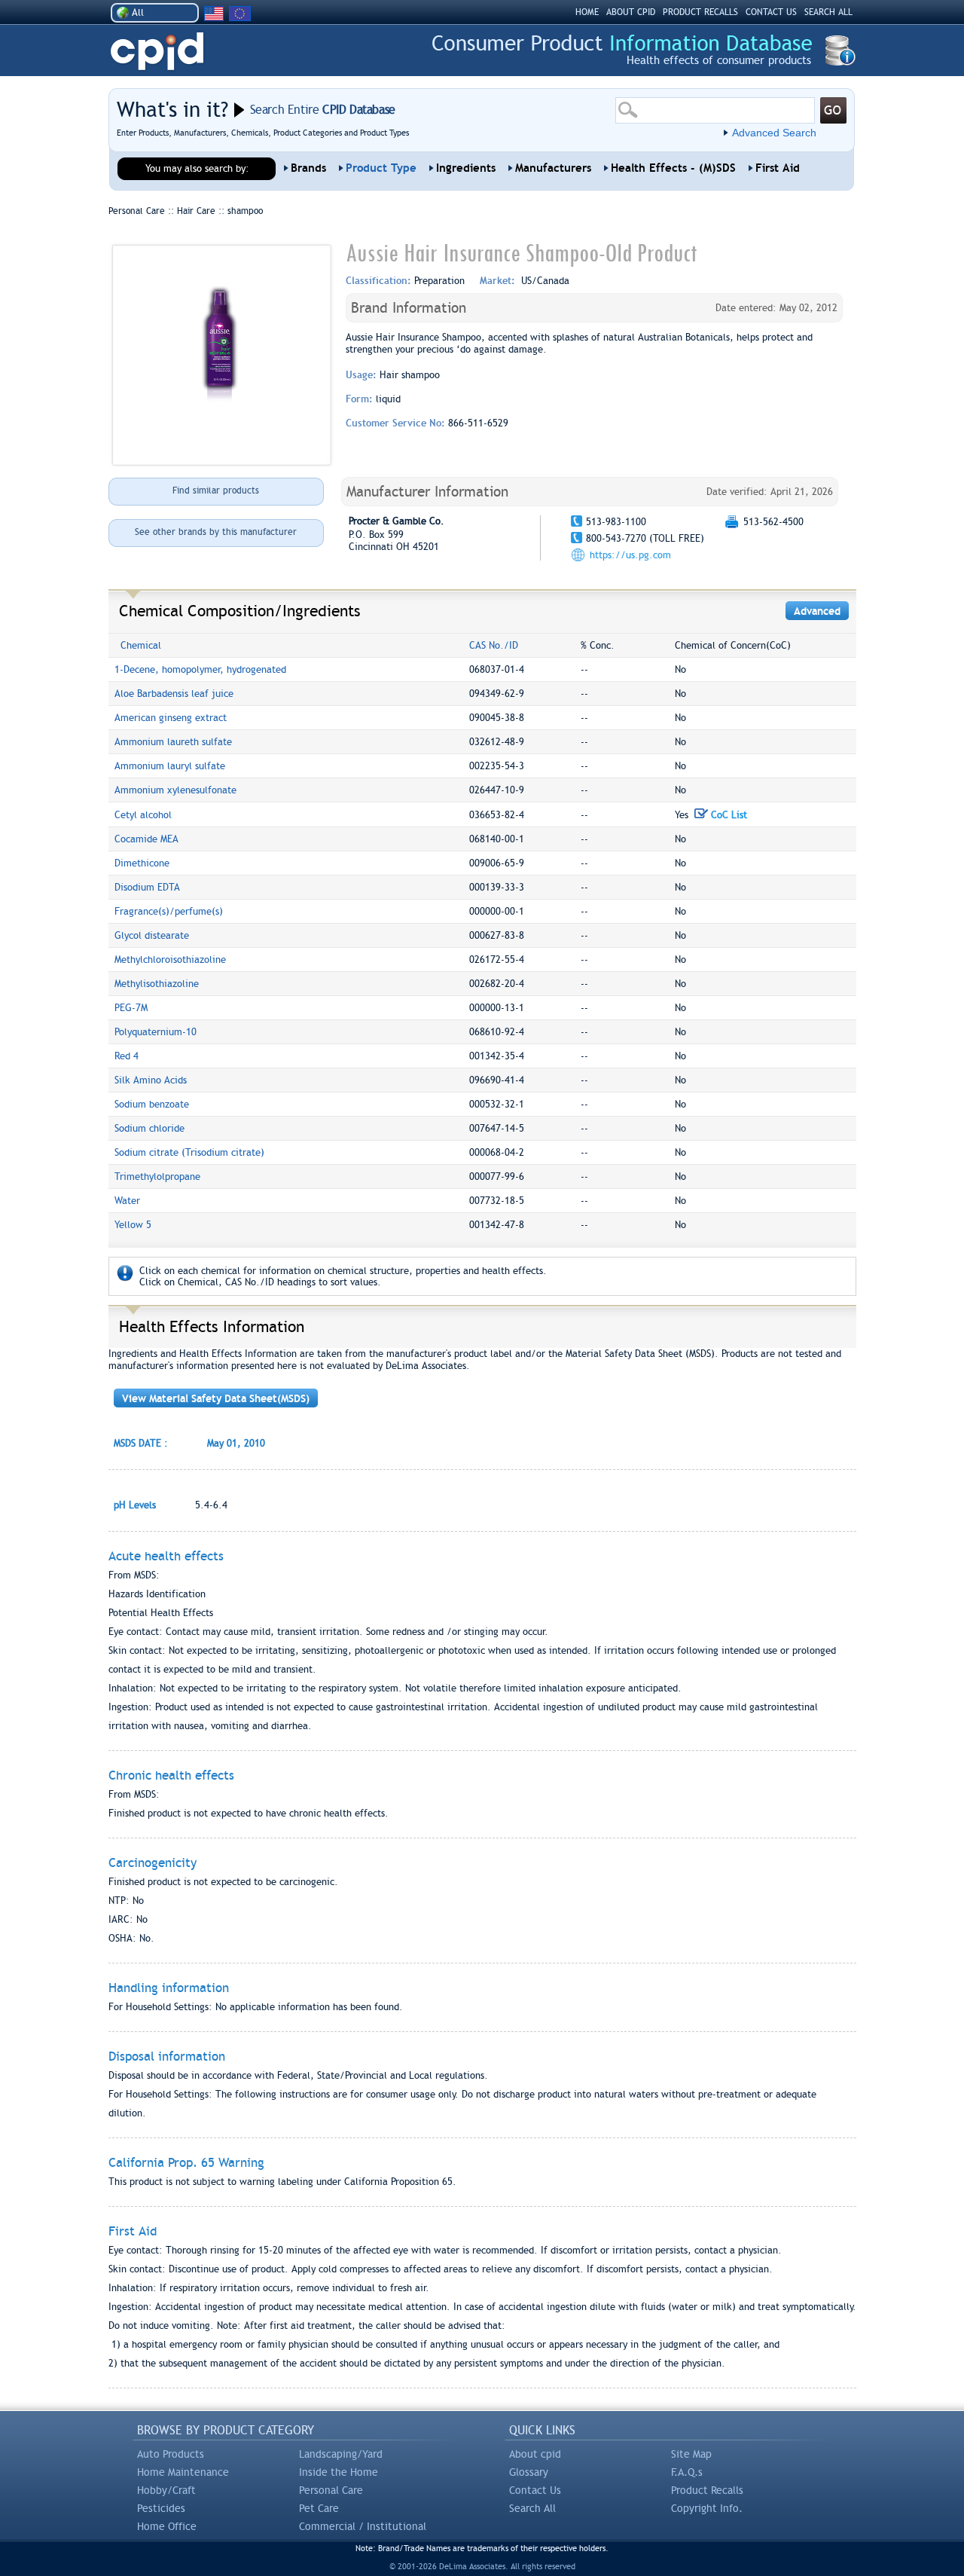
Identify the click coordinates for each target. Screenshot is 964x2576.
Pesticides (161, 2508)
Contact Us (535, 2490)
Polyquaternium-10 (156, 1032)
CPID (157, 52)
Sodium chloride (149, 1128)
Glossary (529, 2472)
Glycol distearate (152, 935)
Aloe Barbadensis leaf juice (174, 694)
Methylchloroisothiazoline (170, 960)
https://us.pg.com (630, 555)
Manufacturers (553, 168)
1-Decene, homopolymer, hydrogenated (200, 669)
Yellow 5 (133, 1225)
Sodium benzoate (152, 1104)
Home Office (167, 2526)
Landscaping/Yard (341, 2454)
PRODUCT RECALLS (700, 12)
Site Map (691, 2454)
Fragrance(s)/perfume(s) (169, 911)
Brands (308, 168)
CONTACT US (771, 12)
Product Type (381, 168)
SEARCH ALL (828, 12)
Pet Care (319, 2508)
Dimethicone (142, 863)
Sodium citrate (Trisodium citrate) (189, 1152)
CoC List (728, 815)
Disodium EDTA (147, 887)
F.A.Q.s (687, 2472)
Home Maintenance (183, 2472)
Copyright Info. (707, 2508)
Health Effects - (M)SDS (673, 168)
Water (127, 1201)
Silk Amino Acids (151, 1080)
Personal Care (331, 2490)
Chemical (141, 645)
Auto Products (171, 2454)
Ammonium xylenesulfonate (175, 790)
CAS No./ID (494, 645)
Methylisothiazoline (157, 984)
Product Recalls (707, 2490)
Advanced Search (774, 133)
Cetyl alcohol (143, 815)
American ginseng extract (171, 718)
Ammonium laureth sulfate (173, 742)
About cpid (535, 2454)
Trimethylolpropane (157, 1176)
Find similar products (216, 490)
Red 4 (127, 1056)
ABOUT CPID (631, 12)
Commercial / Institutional (363, 2526)
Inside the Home (339, 2472)
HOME (587, 12)
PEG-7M (131, 1008)
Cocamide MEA (146, 839)
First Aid (778, 168)
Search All (532, 2508)
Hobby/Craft (166, 2490)
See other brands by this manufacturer (216, 532)
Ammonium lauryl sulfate (170, 766)
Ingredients (466, 168)
